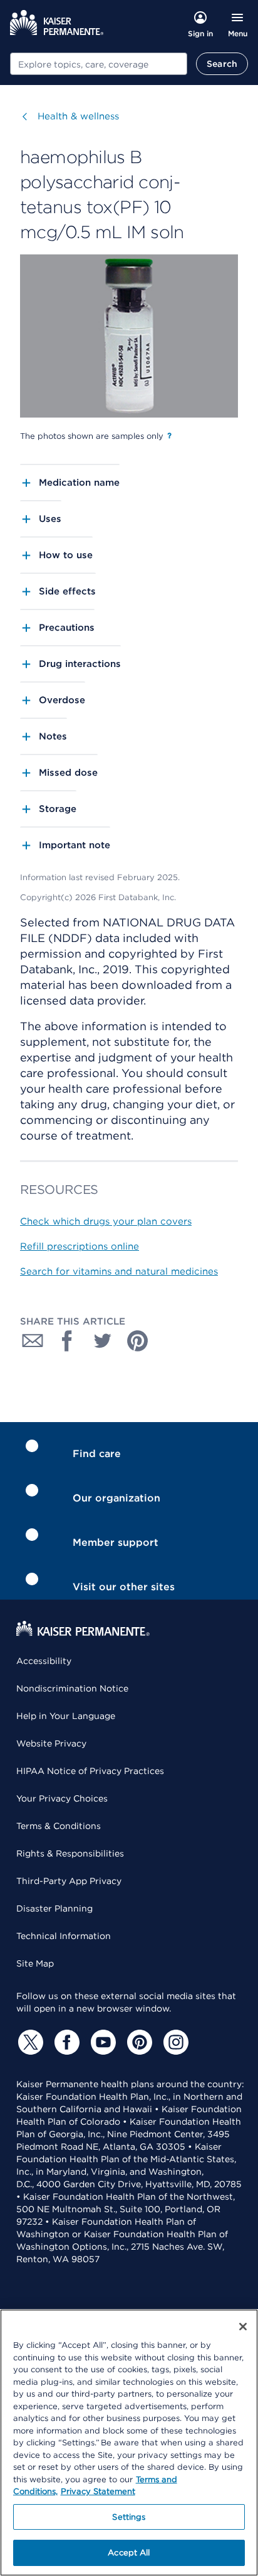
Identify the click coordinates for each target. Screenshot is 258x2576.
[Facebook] (65, 2042)
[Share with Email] (33, 1341)
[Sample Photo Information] (169, 436)
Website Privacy (51, 1743)
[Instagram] (174, 2042)
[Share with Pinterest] (138, 1341)
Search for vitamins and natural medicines (119, 1271)
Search (222, 64)
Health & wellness (78, 116)
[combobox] (99, 64)
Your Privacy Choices (62, 1798)
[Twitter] (29, 2042)
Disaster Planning (54, 1908)
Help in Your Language (66, 1716)
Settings (129, 2517)
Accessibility (44, 1661)
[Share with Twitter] (103, 1341)
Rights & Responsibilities (70, 1853)
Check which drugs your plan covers (106, 1221)
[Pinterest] (138, 2042)
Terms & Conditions (59, 1826)
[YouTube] (101, 2042)
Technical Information (64, 1936)
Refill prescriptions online (80, 1246)
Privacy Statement (98, 2491)
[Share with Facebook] (68, 1341)
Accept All (129, 2553)
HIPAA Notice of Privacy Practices (90, 1771)
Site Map (35, 1963)
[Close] (243, 2327)
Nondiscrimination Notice (72, 1688)
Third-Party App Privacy (69, 1881)
